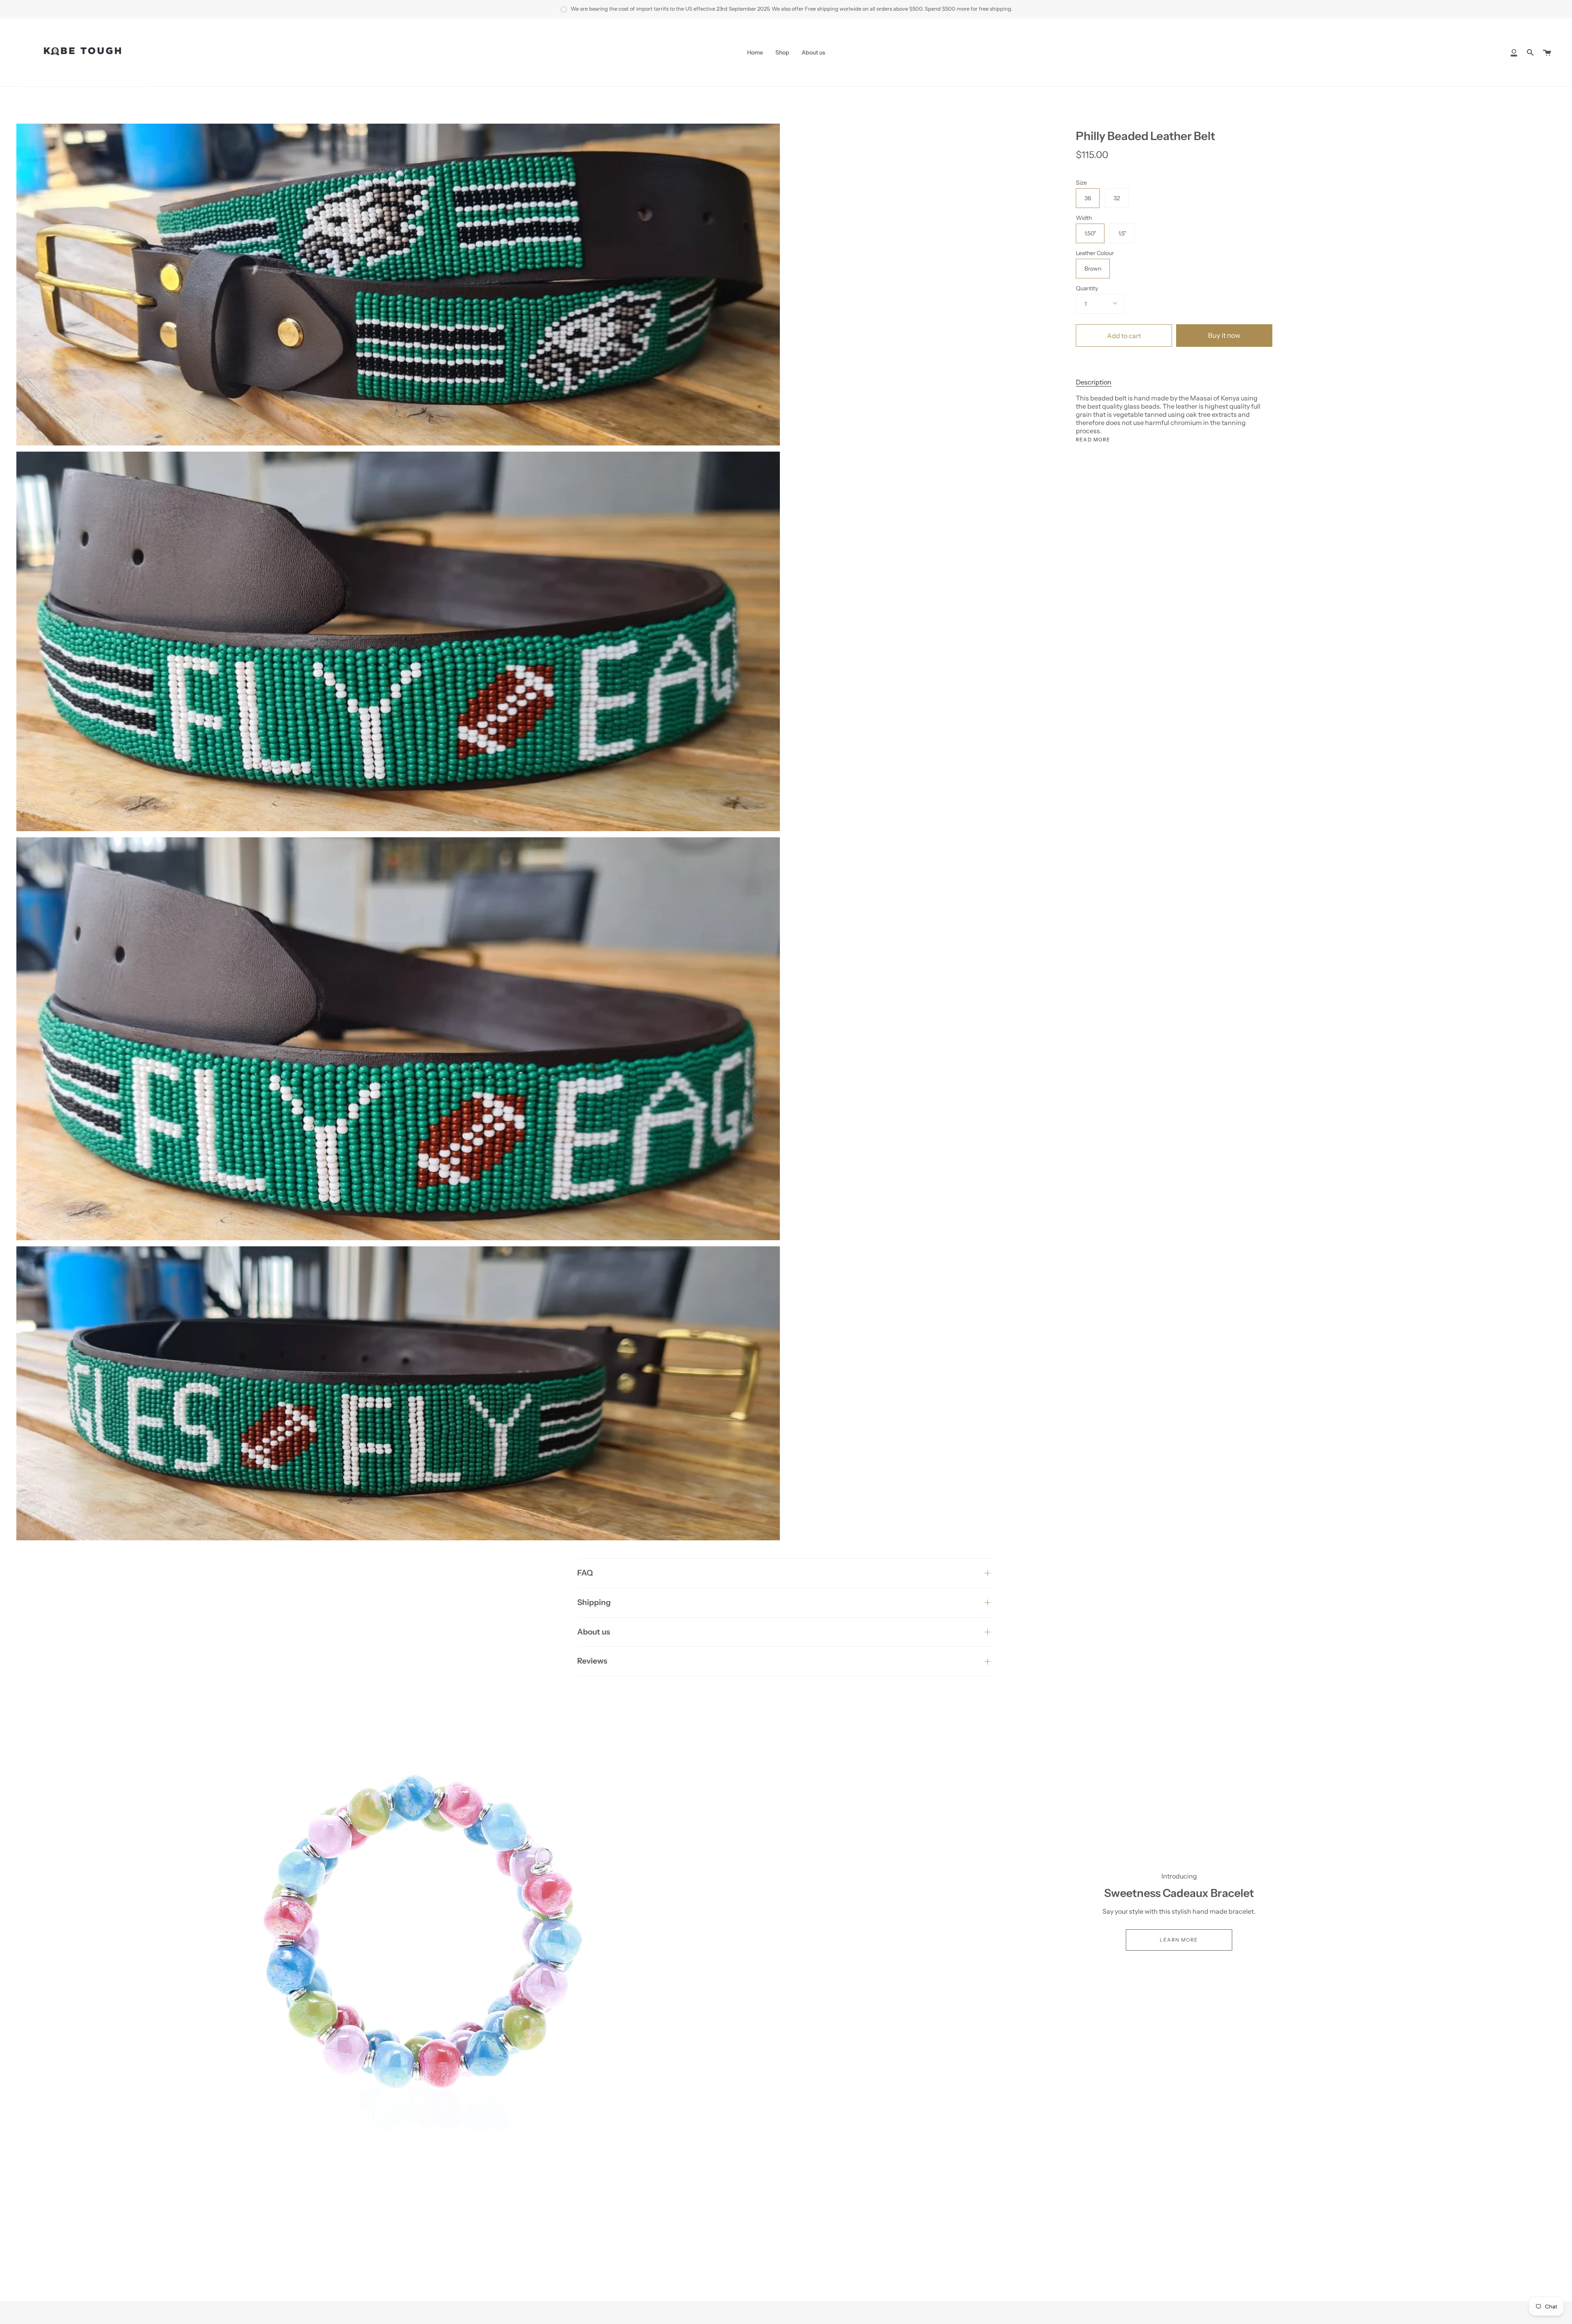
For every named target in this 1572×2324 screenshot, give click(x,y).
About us (594, 1632)
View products (393, 1929)
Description (1094, 382)
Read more (1093, 440)
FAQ (585, 1573)
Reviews (592, 1661)
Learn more (1179, 1940)
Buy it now (1224, 335)
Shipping (594, 1602)
